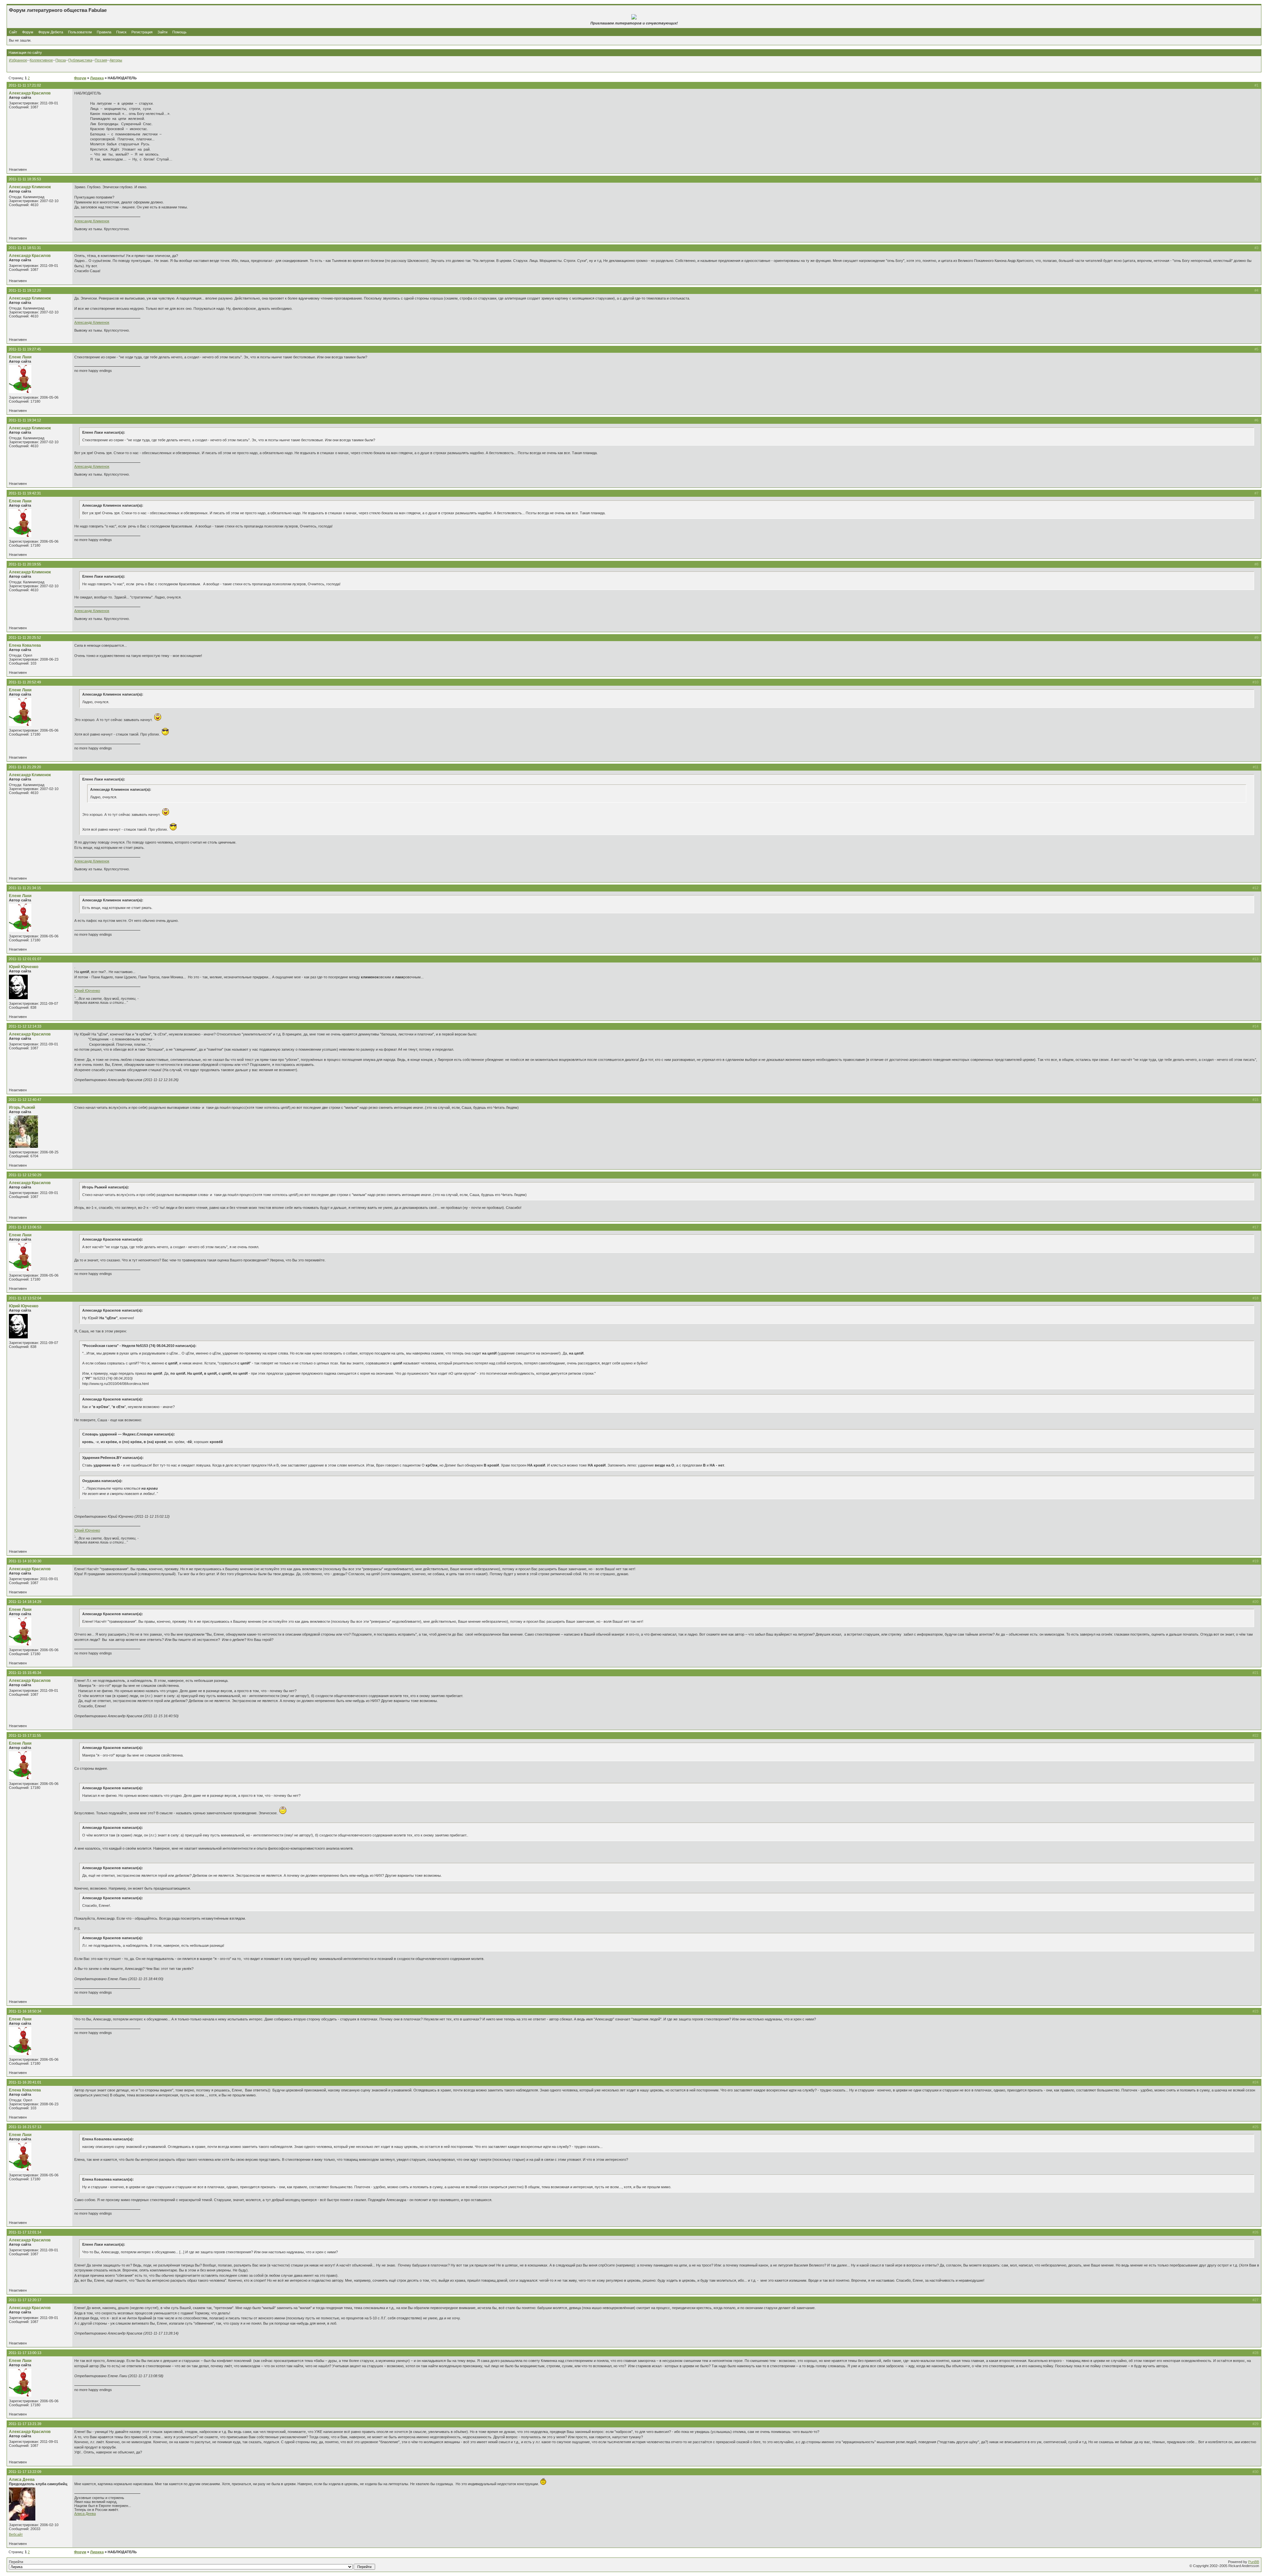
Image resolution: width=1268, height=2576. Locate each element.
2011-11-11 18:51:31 (25, 248)
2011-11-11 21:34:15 (25, 888)
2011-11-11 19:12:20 (25, 290)
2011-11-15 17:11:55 (25, 1735)
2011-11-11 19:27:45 (25, 349)
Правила (104, 32)
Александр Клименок (30, 187)
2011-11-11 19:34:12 (25, 420)
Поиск (121, 32)
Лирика (97, 78)
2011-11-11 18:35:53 (25, 179)
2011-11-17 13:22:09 (25, 2472)
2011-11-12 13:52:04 (25, 1298)
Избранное (18, 60)
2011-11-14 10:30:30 (25, 1561)
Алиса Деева (22, 2480)
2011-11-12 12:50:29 (25, 1175)
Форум (28, 32)
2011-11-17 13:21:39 (25, 2424)
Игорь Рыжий (22, 1107)
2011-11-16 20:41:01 (25, 2082)
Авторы (116, 60)
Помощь (179, 32)
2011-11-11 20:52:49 (25, 682)
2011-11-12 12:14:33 (25, 1026)
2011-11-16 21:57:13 (25, 2127)
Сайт (14, 32)
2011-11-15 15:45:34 (25, 1673)
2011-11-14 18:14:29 (25, 1602)
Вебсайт (16, 2534)
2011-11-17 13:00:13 (25, 2353)
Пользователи (80, 32)
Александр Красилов (30, 93)
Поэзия (101, 60)
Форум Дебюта (51, 32)
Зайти (162, 32)
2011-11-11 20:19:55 (25, 564)
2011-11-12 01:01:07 (25, 959)
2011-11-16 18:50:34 (25, 2011)
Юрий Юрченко (24, 967)
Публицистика (80, 60)
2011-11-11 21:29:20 (25, 767)
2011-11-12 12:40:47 (25, 1100)
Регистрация (142, 32)
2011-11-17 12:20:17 (25, 2300)
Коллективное (41, 60)
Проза (61, 60)
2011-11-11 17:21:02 (25, 85)
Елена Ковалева (25, 645)
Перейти (16, 2562)
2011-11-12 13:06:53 (25, 1227)
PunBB (1254, 2562)
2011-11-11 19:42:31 (25, 493)
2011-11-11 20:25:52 (25, 637)
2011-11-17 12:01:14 (25, 2232)
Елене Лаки (20, 357)
